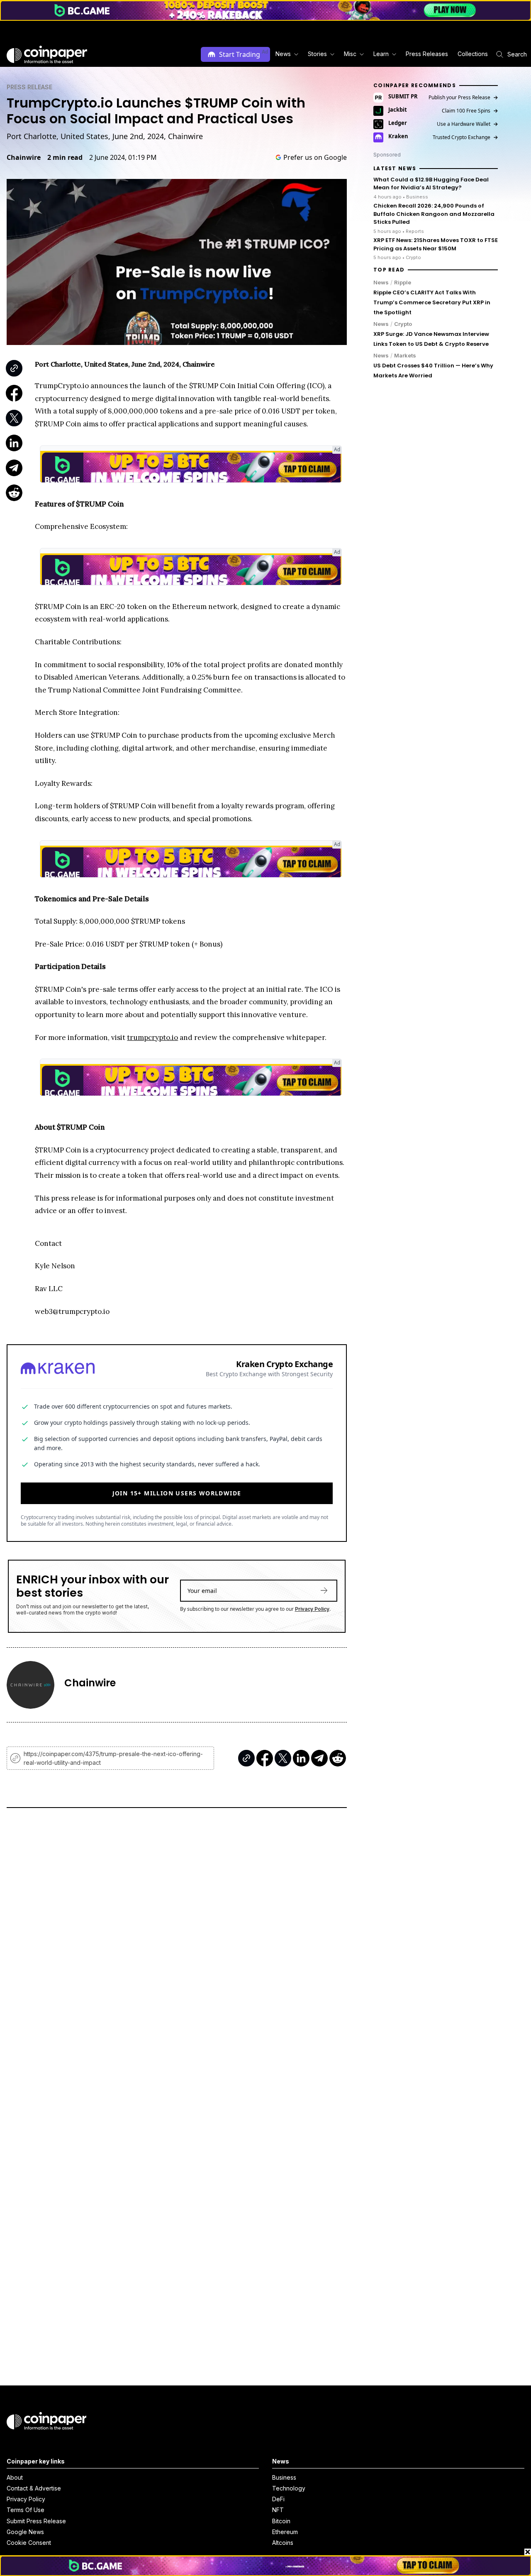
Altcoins (283, 2543)
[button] (426, 54)
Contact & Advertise (34, 2488)
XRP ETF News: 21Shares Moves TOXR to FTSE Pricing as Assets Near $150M (436, 244)
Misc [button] (350, 54)
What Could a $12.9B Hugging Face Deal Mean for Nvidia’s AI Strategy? (431, 184)
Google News (25, 2532)
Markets (405, 355)
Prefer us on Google (315, 157)
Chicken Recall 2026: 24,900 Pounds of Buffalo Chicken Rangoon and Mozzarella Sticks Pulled (434, 214)
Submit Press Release (36, 2521)
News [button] (283, 54)
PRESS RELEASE (29, 87)
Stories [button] (317, 54)
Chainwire (24, 157)
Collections (473, 54)
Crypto (403, 324)
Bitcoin (281, 2521)
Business (284, 2477)
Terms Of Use (26, 2510)
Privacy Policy (312, 1609)
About (15, 2477)
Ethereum (285, 2532)
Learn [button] (381, 54)
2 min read (65, 157)
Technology (289, 2488)
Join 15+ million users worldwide (177, 1493)
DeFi (278, 2499)
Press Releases (427, 54)
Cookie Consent (29, 2543)
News (381, 282)
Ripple (403, 282)
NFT (278, 2510)
